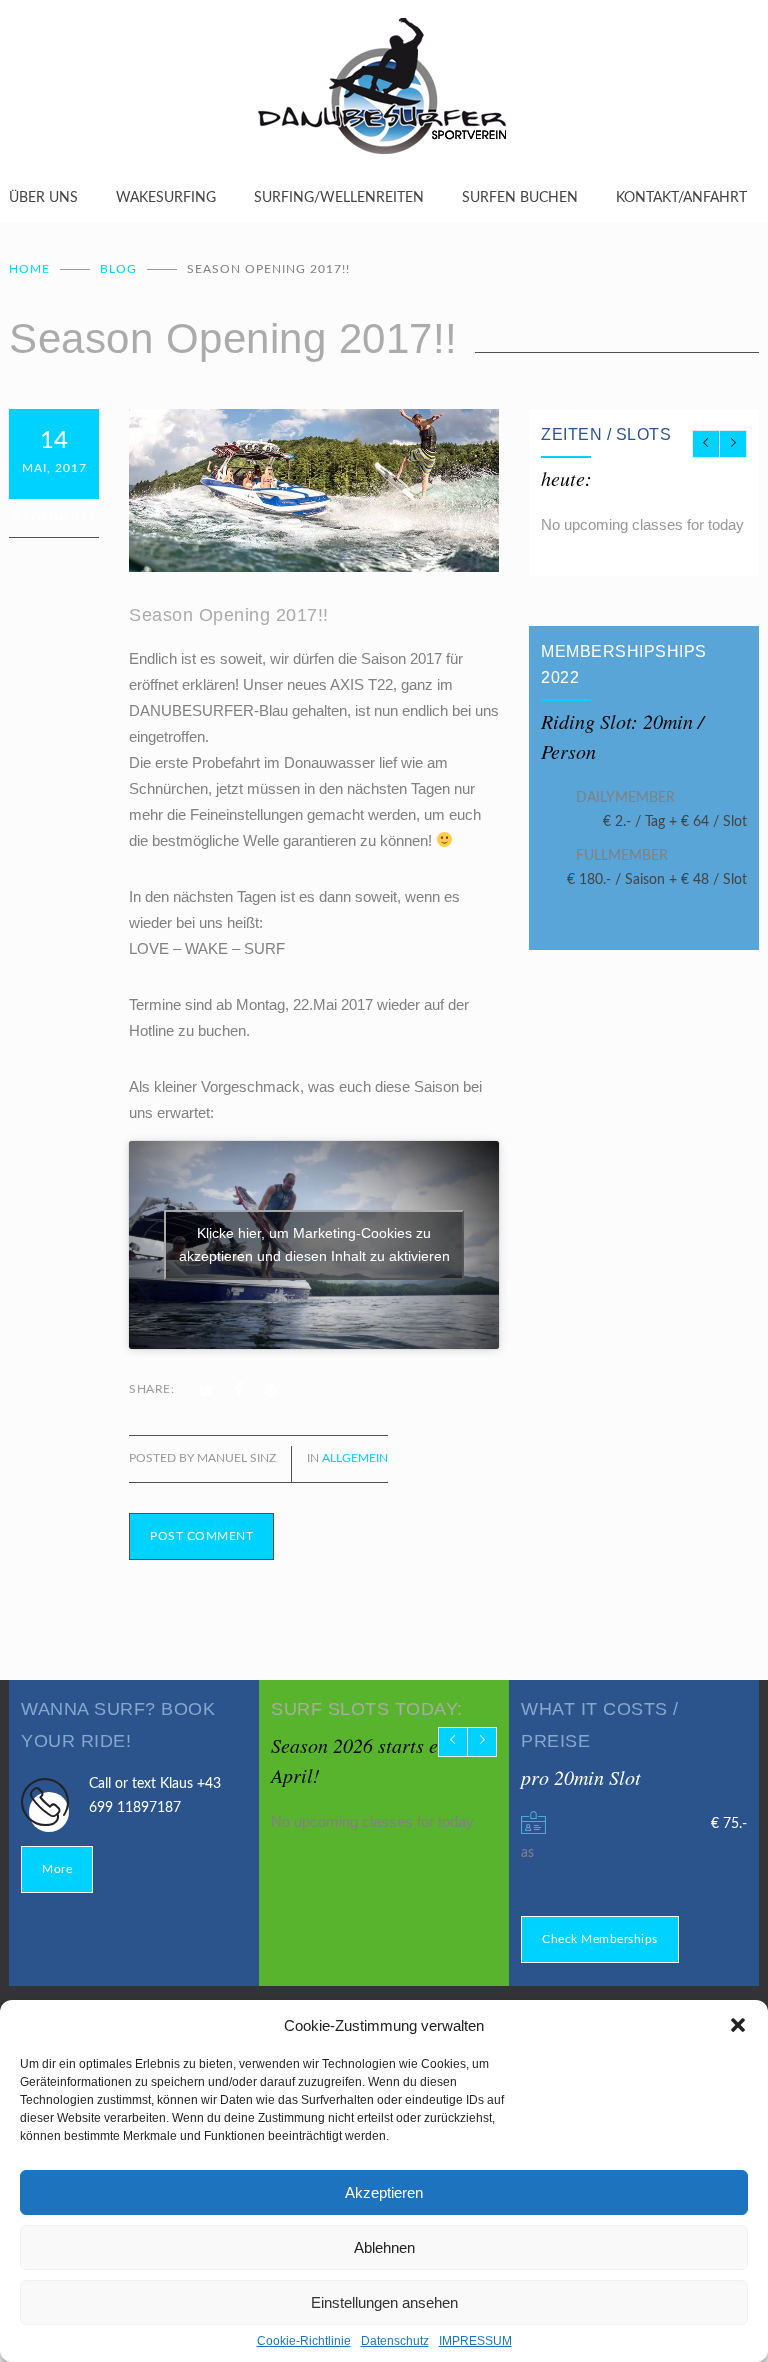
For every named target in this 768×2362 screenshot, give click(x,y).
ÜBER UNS (43, 198)
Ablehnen (384, 2247)
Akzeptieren (384, 2192)
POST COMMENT (201, 1536)
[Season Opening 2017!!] (314, 490)
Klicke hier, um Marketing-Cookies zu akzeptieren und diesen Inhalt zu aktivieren (314, 1244)
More (57, 1869)
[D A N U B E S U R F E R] (384, 93)
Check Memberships (600, 1939)
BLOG (118, 269)
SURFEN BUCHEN (520, 198)
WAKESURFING (166, 198)
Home (29, 269)
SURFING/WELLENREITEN (339, 198)
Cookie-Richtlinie (304, 2341)
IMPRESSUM (475, 2341)
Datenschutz (395, 2341)
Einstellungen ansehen (384, 2302)
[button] (738, 2025)
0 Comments (54, 517)
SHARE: (151, 1389)
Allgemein (355, 1458)
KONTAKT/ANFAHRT (681, 198)
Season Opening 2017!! (229, 615)
